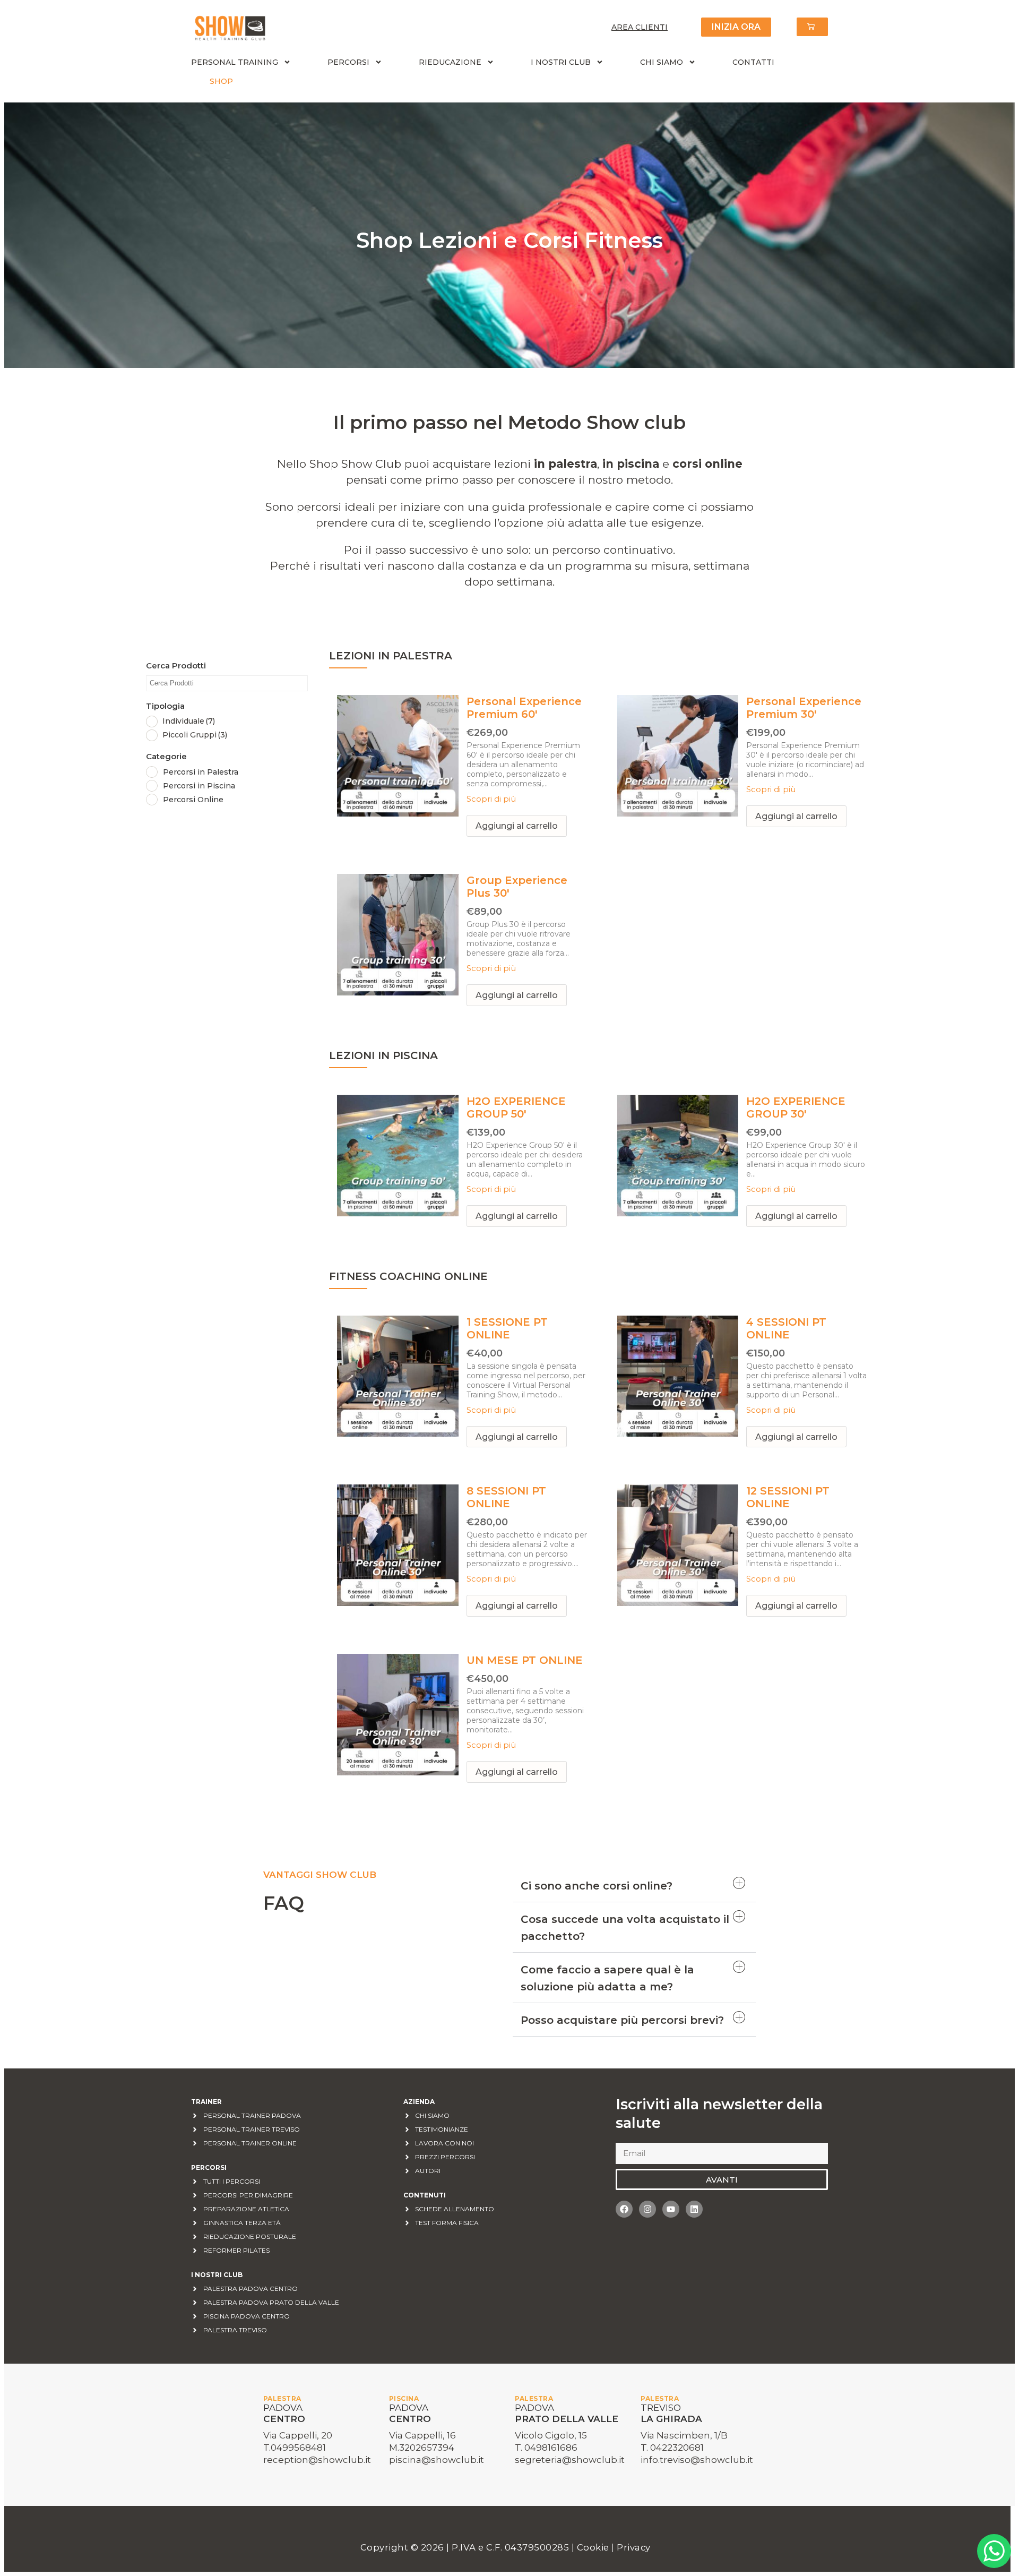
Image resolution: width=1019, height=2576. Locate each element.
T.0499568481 (295, 2448)
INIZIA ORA (736, 27)
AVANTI (722, 2180)
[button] (634, 1886)
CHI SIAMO (662, 62)
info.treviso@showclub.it (697, 2460)
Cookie (594, 2547)
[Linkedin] (694, 2209)
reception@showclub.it (317, 2460)
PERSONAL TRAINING (235, 62)
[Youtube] (671, 2209)
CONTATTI (753, 62)
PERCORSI (348, 62)
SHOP (221, 81)
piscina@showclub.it (437, 2460)
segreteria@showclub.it (570, 2460)
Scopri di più (491, 799)
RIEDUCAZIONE (450, 62)
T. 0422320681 (672, 2448)
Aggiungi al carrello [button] (517, 826)
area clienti (640, 27)
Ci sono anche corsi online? (597, 1886)
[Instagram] (647, 2209)
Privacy (634, 2547)
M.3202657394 (422, 2448)
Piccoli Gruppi (195, 735)
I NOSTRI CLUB (561, 62)
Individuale (189, 721)
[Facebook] (624, 2209)
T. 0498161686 (546, 2448)
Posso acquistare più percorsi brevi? (622, 2020)
